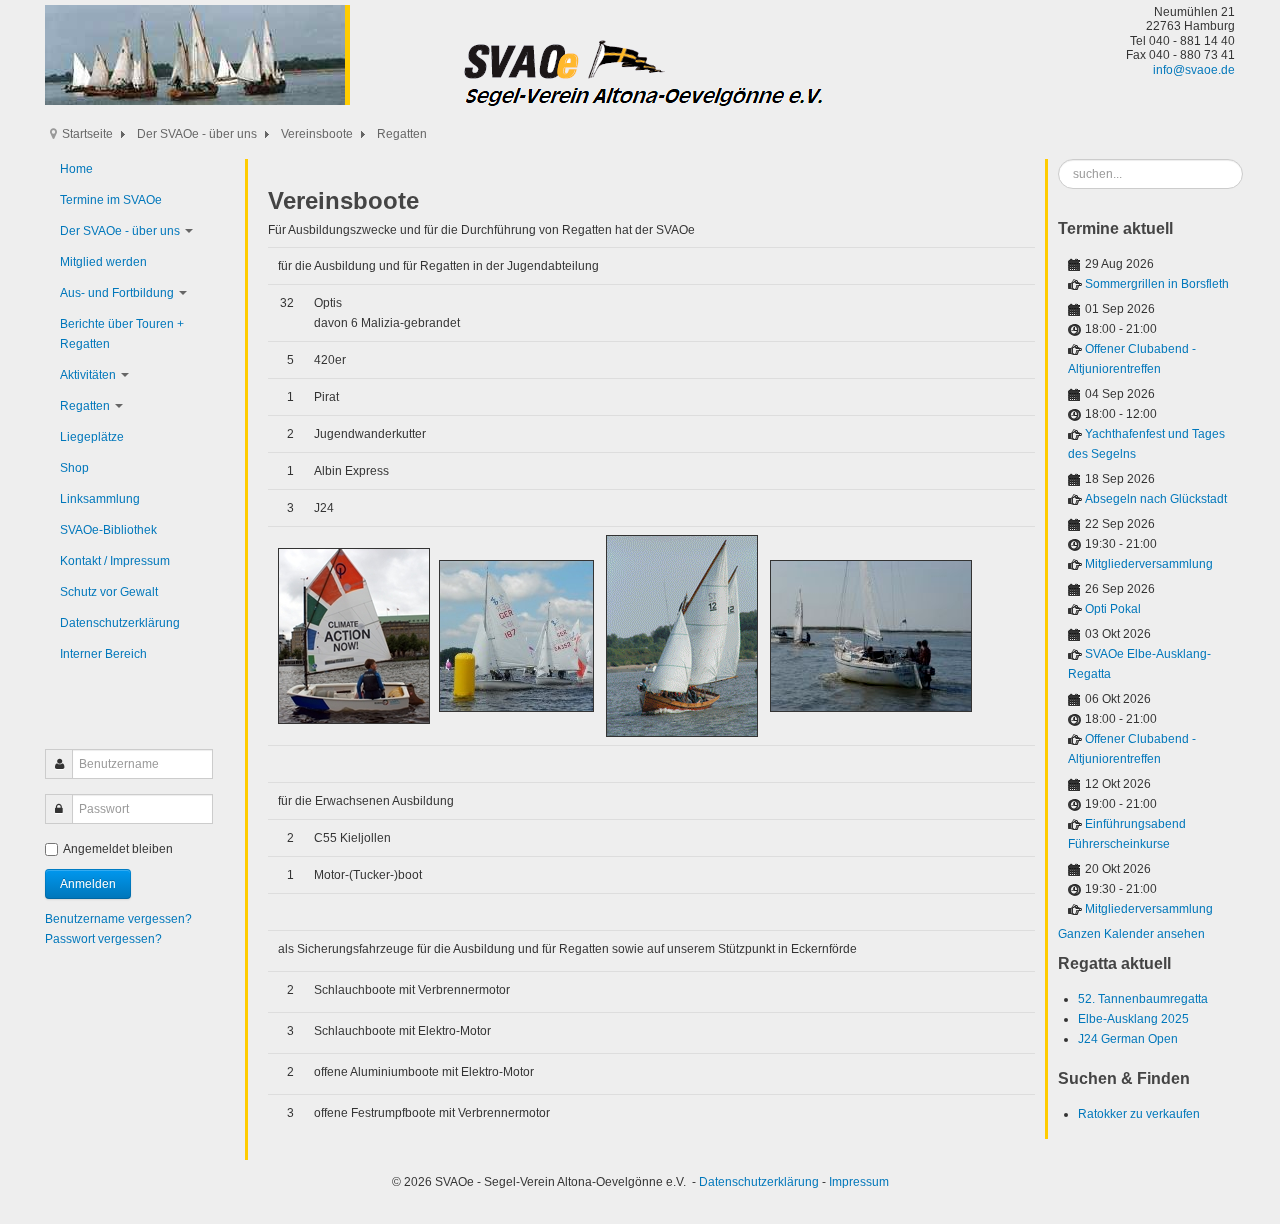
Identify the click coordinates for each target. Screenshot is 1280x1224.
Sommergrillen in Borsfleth (1157, 284)
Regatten (85, 406)
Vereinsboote (317, 134)
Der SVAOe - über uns (197, 134)
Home (76, 169)
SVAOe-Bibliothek (108, 530)
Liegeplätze (92, 437)
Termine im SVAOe (111, 200)
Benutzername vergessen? (118, 919)
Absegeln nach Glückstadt (1156, 499)
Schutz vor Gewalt (109, 592)
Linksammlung (100, 499)
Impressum (859, 1182)
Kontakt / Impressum (115, 561)
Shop (74, 468)
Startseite (87, 134)
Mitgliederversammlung (1149, 564)
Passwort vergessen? (103, 939)
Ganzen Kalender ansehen (1131, 934)
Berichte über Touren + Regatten (122, 334)
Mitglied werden (103, 262)
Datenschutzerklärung (120, 623)
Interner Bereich (103, 654)
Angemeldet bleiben (118, 849)
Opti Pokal (1113, 609)
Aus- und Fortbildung (117, 293)
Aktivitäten (88, 375)
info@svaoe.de (1194, 70)
